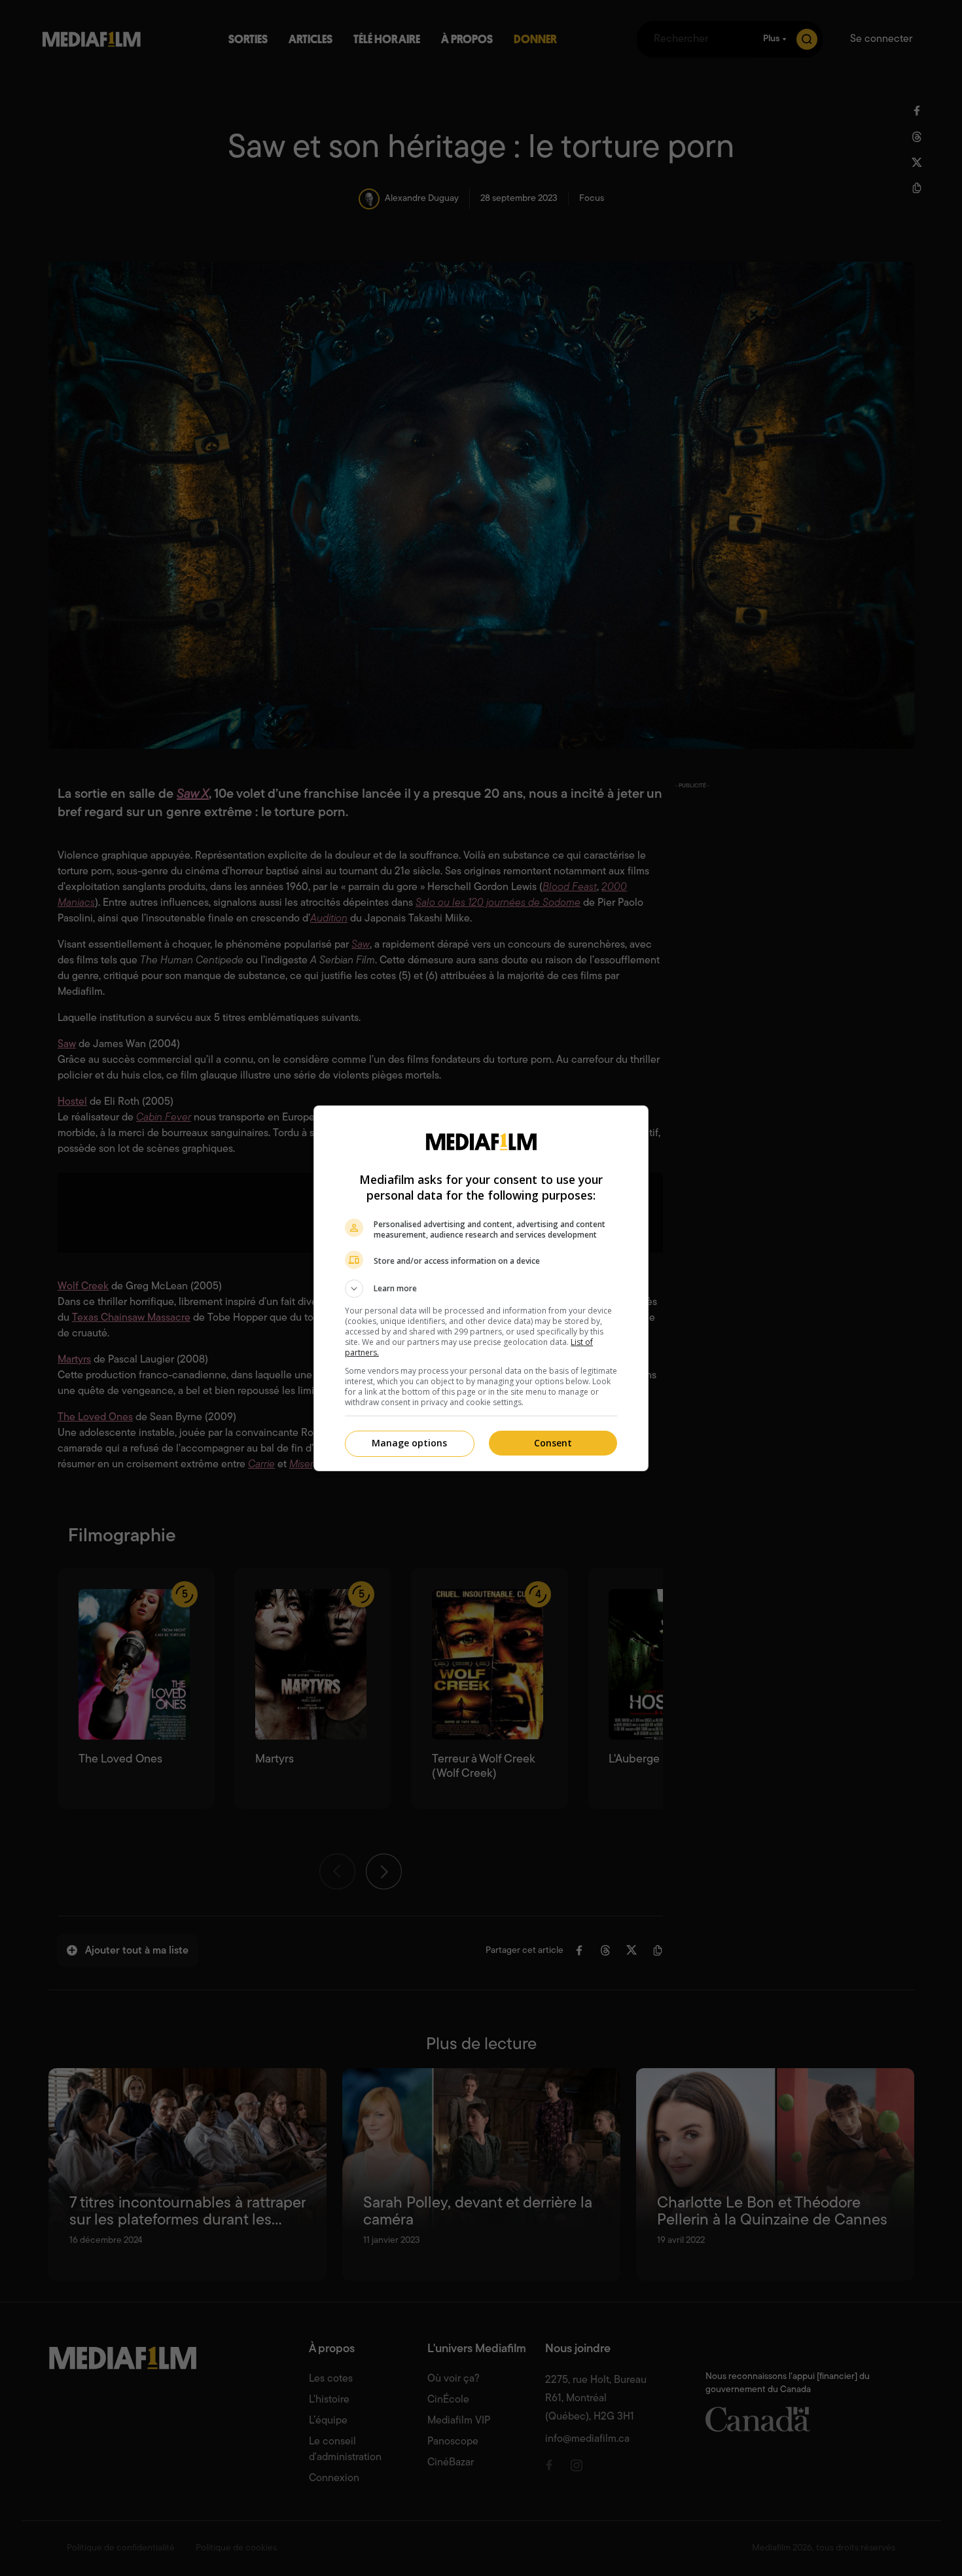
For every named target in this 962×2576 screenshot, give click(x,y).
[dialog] (481, 1288)
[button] (481, 1289)
